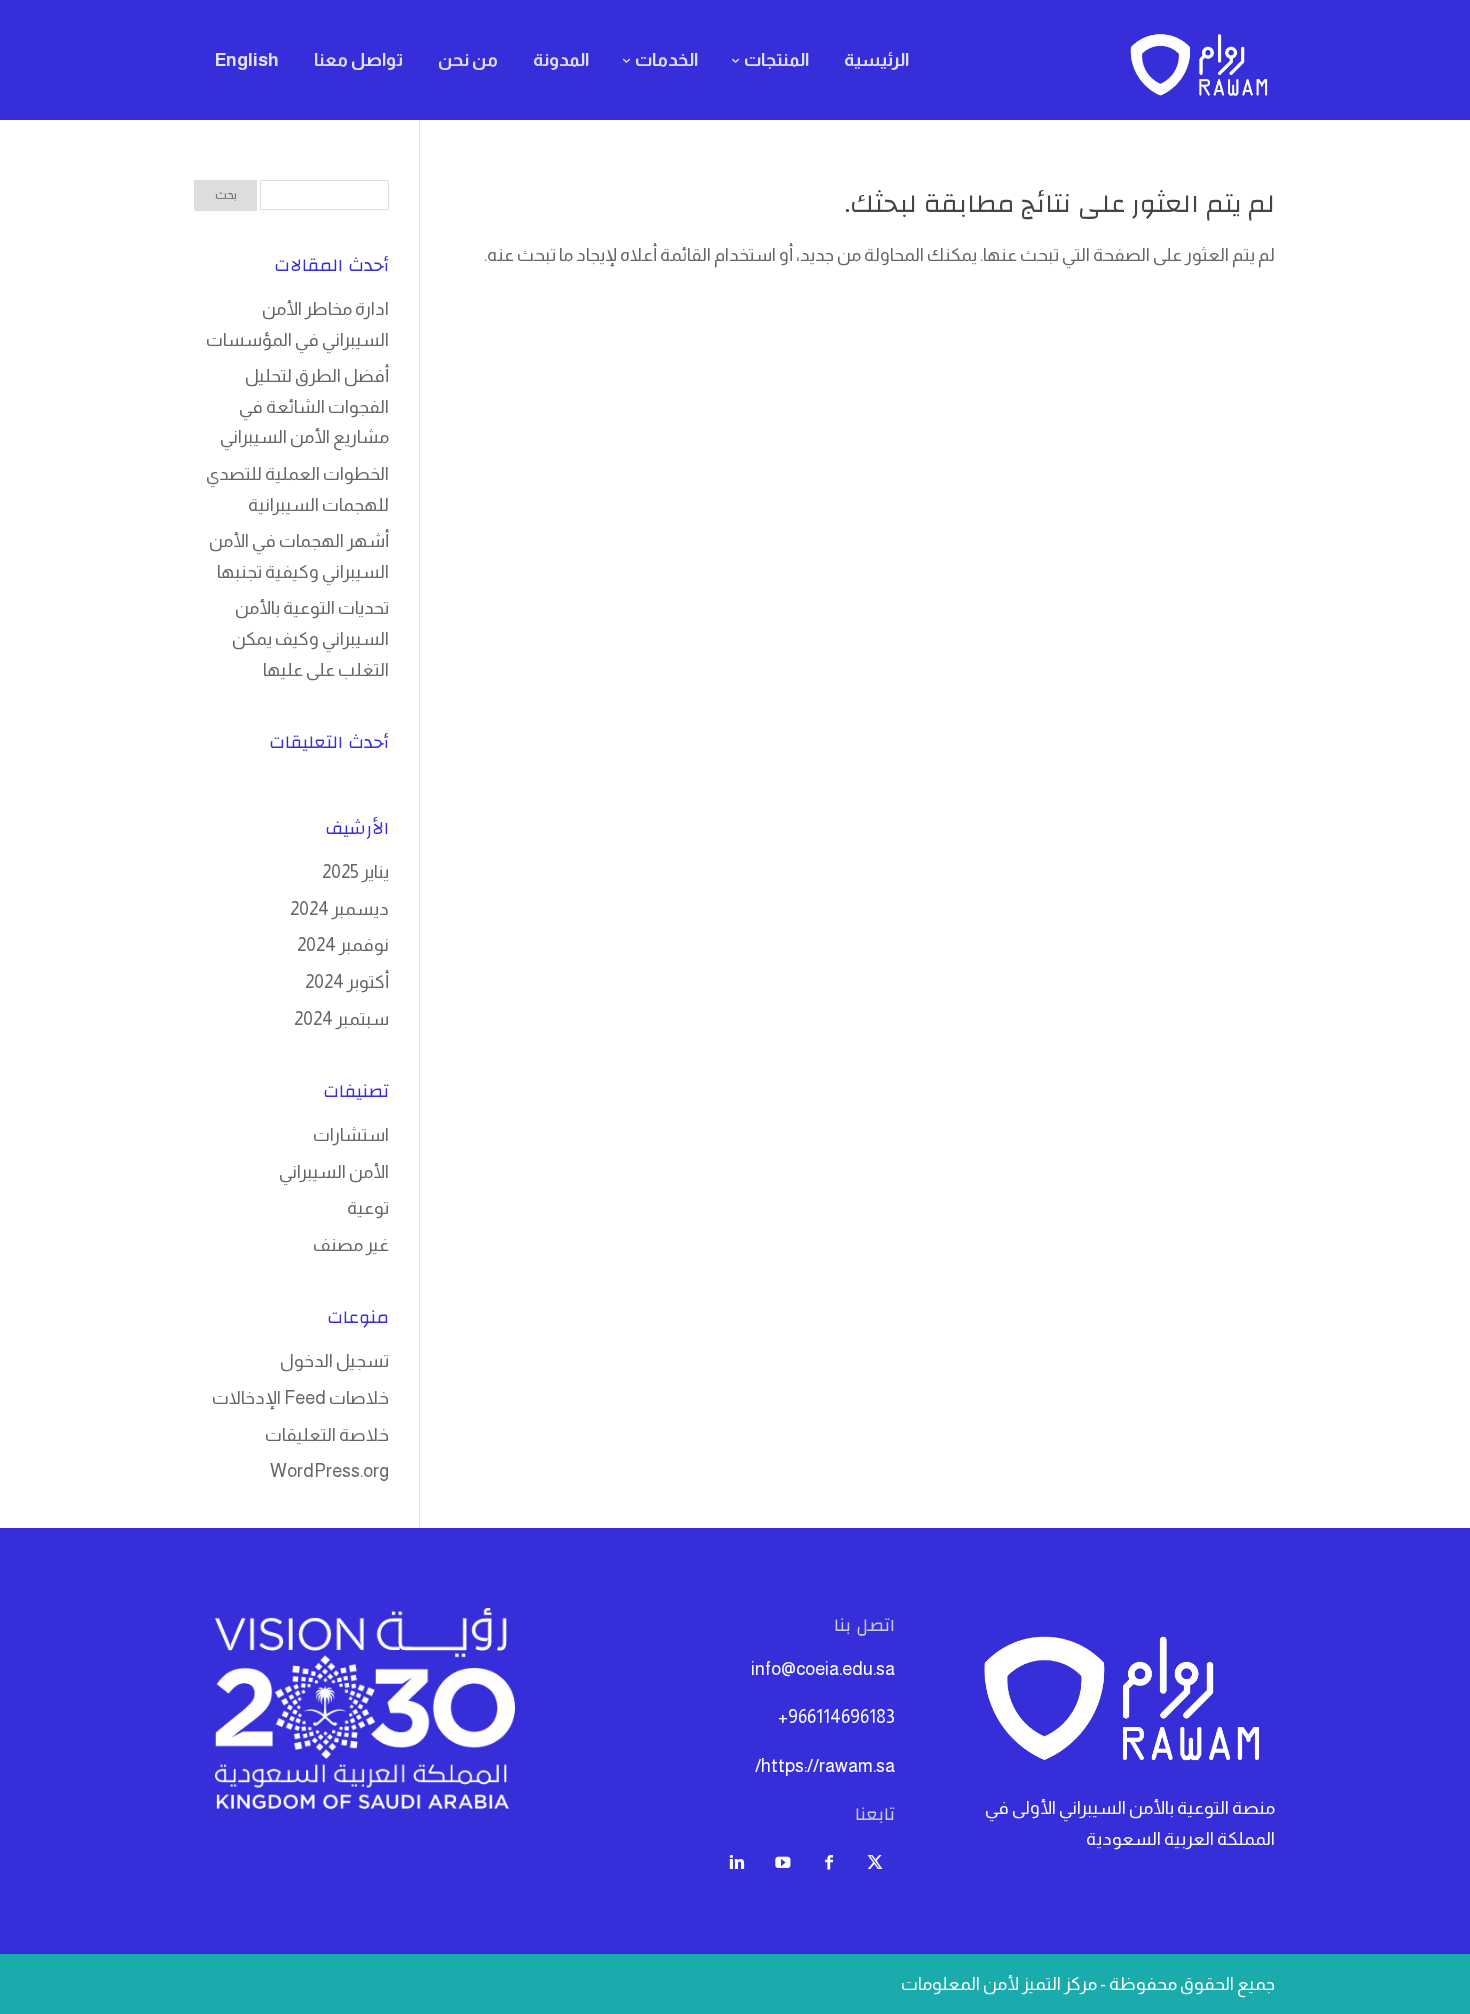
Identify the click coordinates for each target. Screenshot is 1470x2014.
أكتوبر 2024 (347, 982)
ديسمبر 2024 (339, 909)
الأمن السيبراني (334, 1172)
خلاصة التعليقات (327, 1435)
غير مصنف (351, 1245)
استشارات (351, 1135)
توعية (368, 1208)
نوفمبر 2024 (343, 945)
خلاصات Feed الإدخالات (300, 1398)
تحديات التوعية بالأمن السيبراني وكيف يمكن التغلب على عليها (310, 638)
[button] (1420, 1880)
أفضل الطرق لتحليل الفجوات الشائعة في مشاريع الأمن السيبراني (304, 406)
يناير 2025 (355, 872)
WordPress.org (329, 1471)
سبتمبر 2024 (341, 1019)
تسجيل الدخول (334, 1361)
